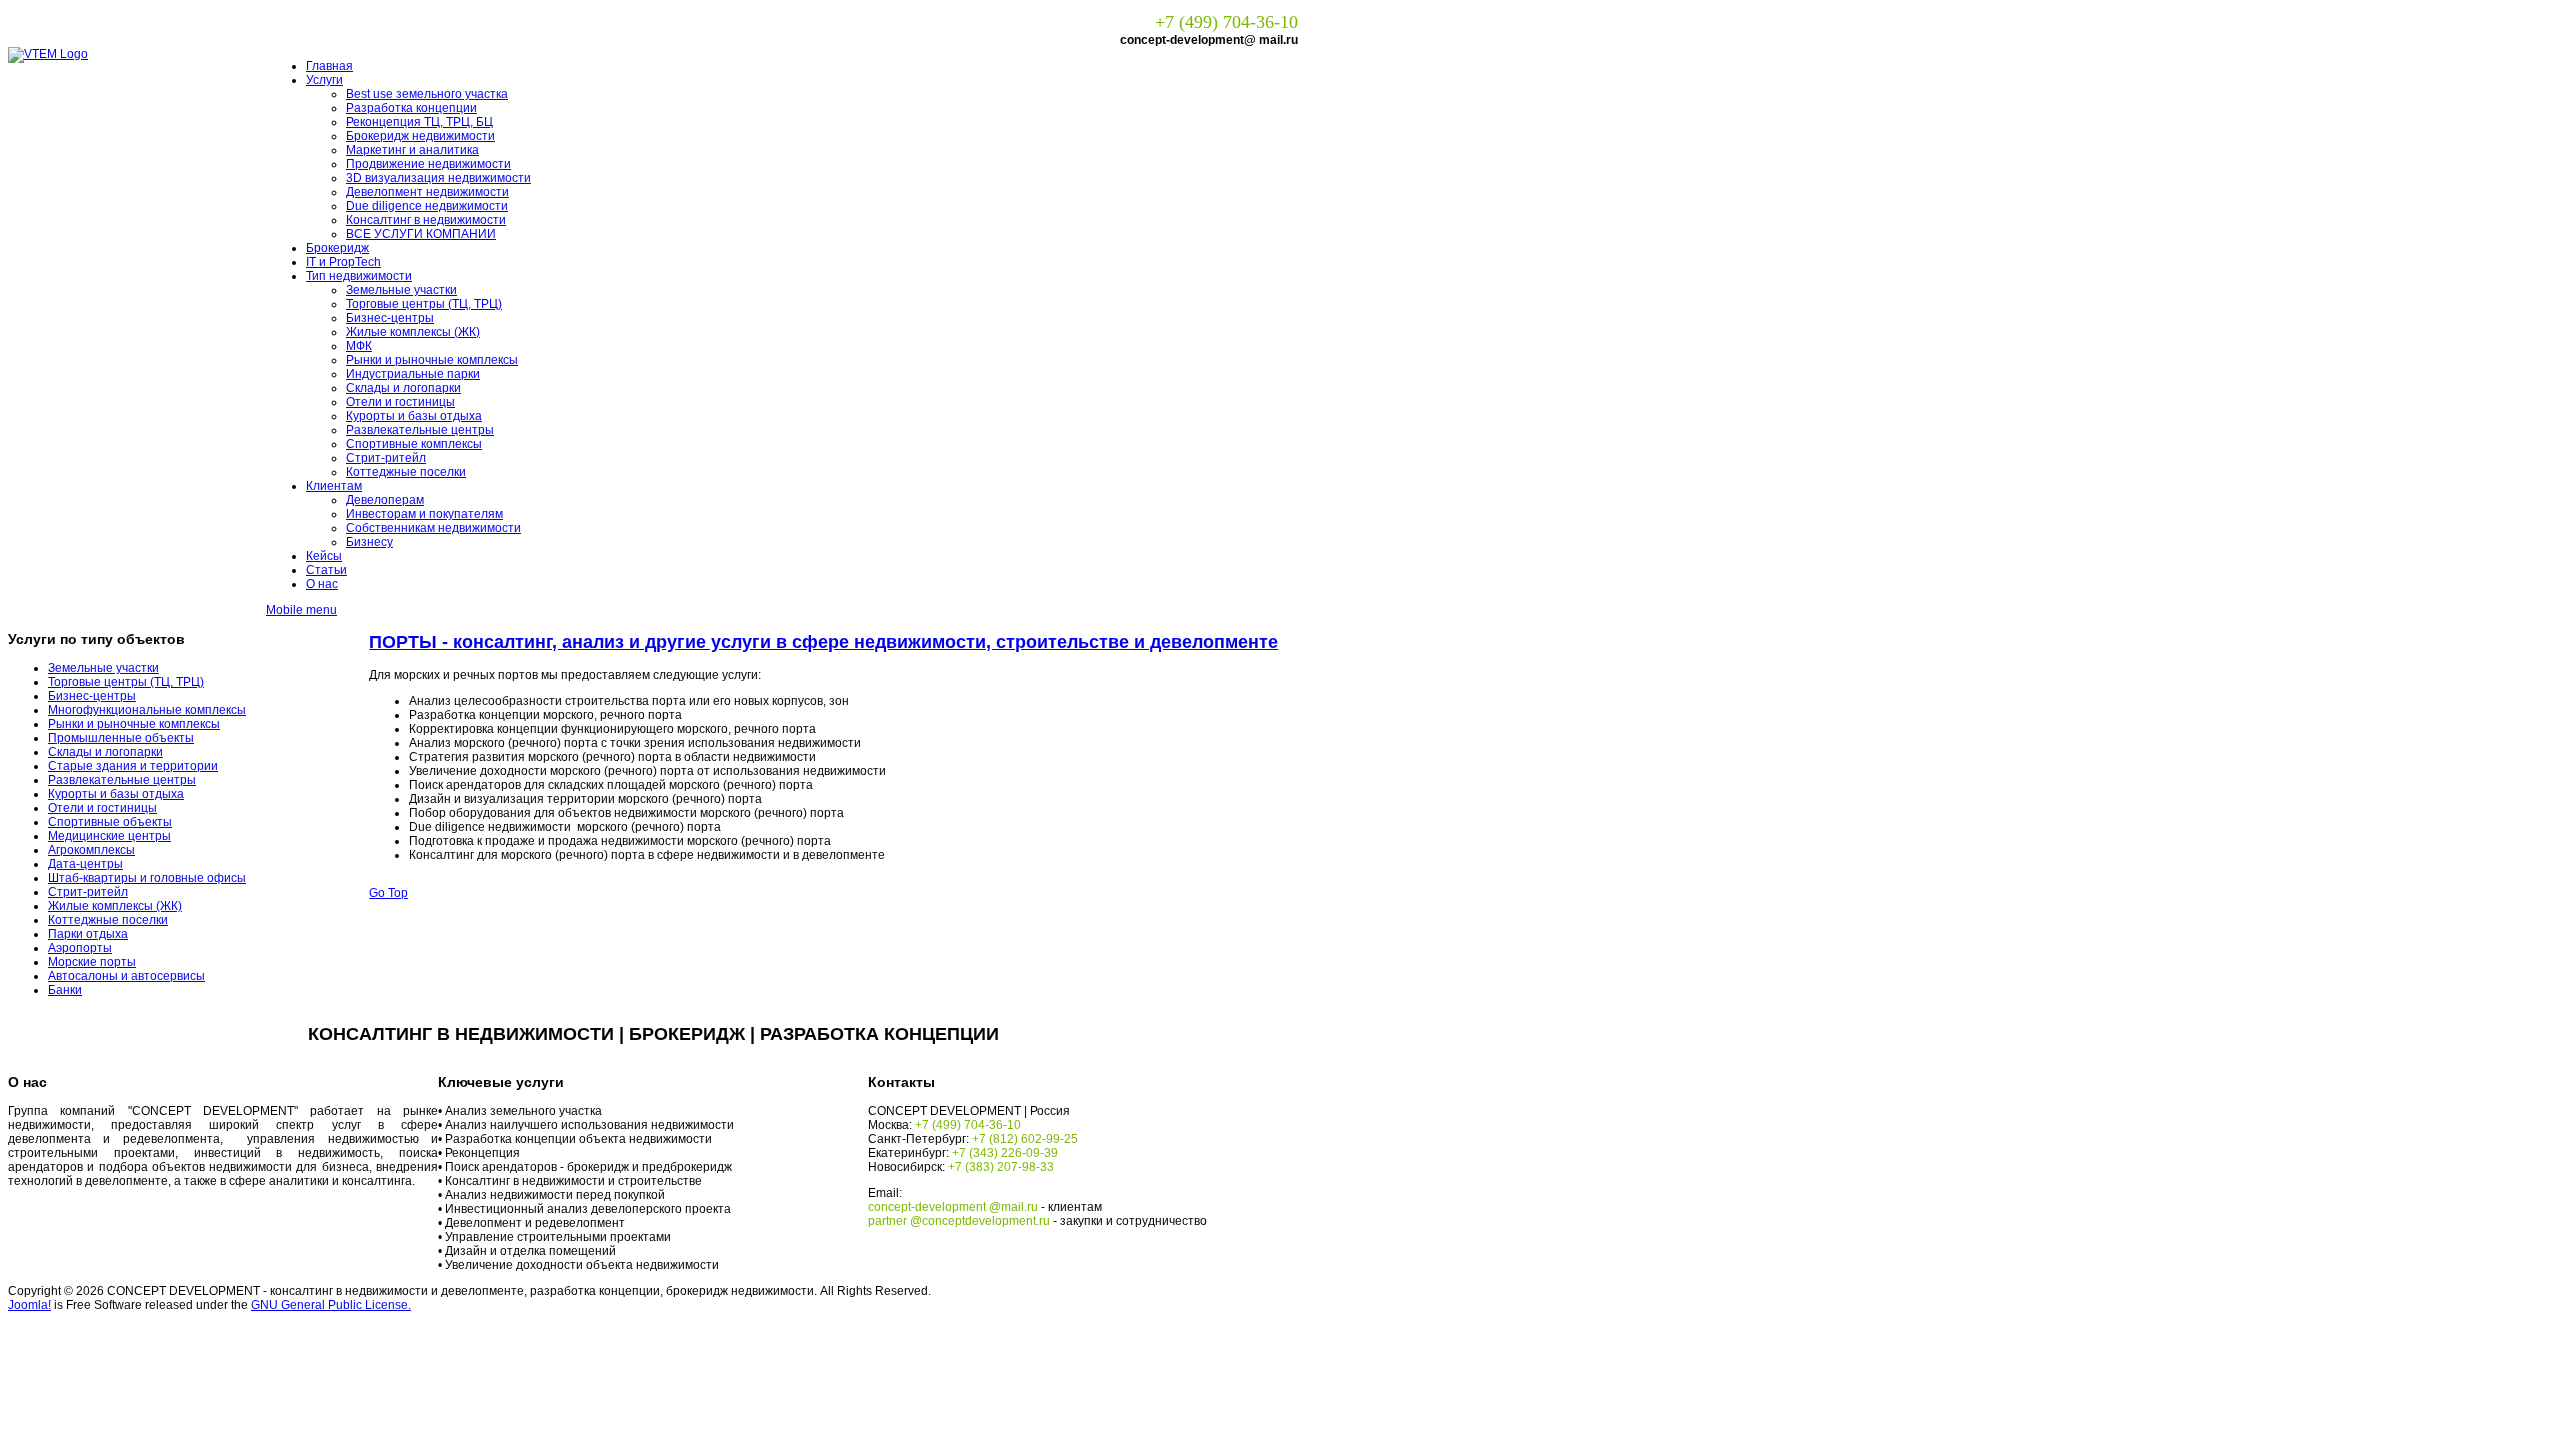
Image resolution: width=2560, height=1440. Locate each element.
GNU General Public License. (331, 1305)
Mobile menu (301, 610)
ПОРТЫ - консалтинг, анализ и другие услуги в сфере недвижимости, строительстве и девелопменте (823, 642)
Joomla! (29, 1305)
